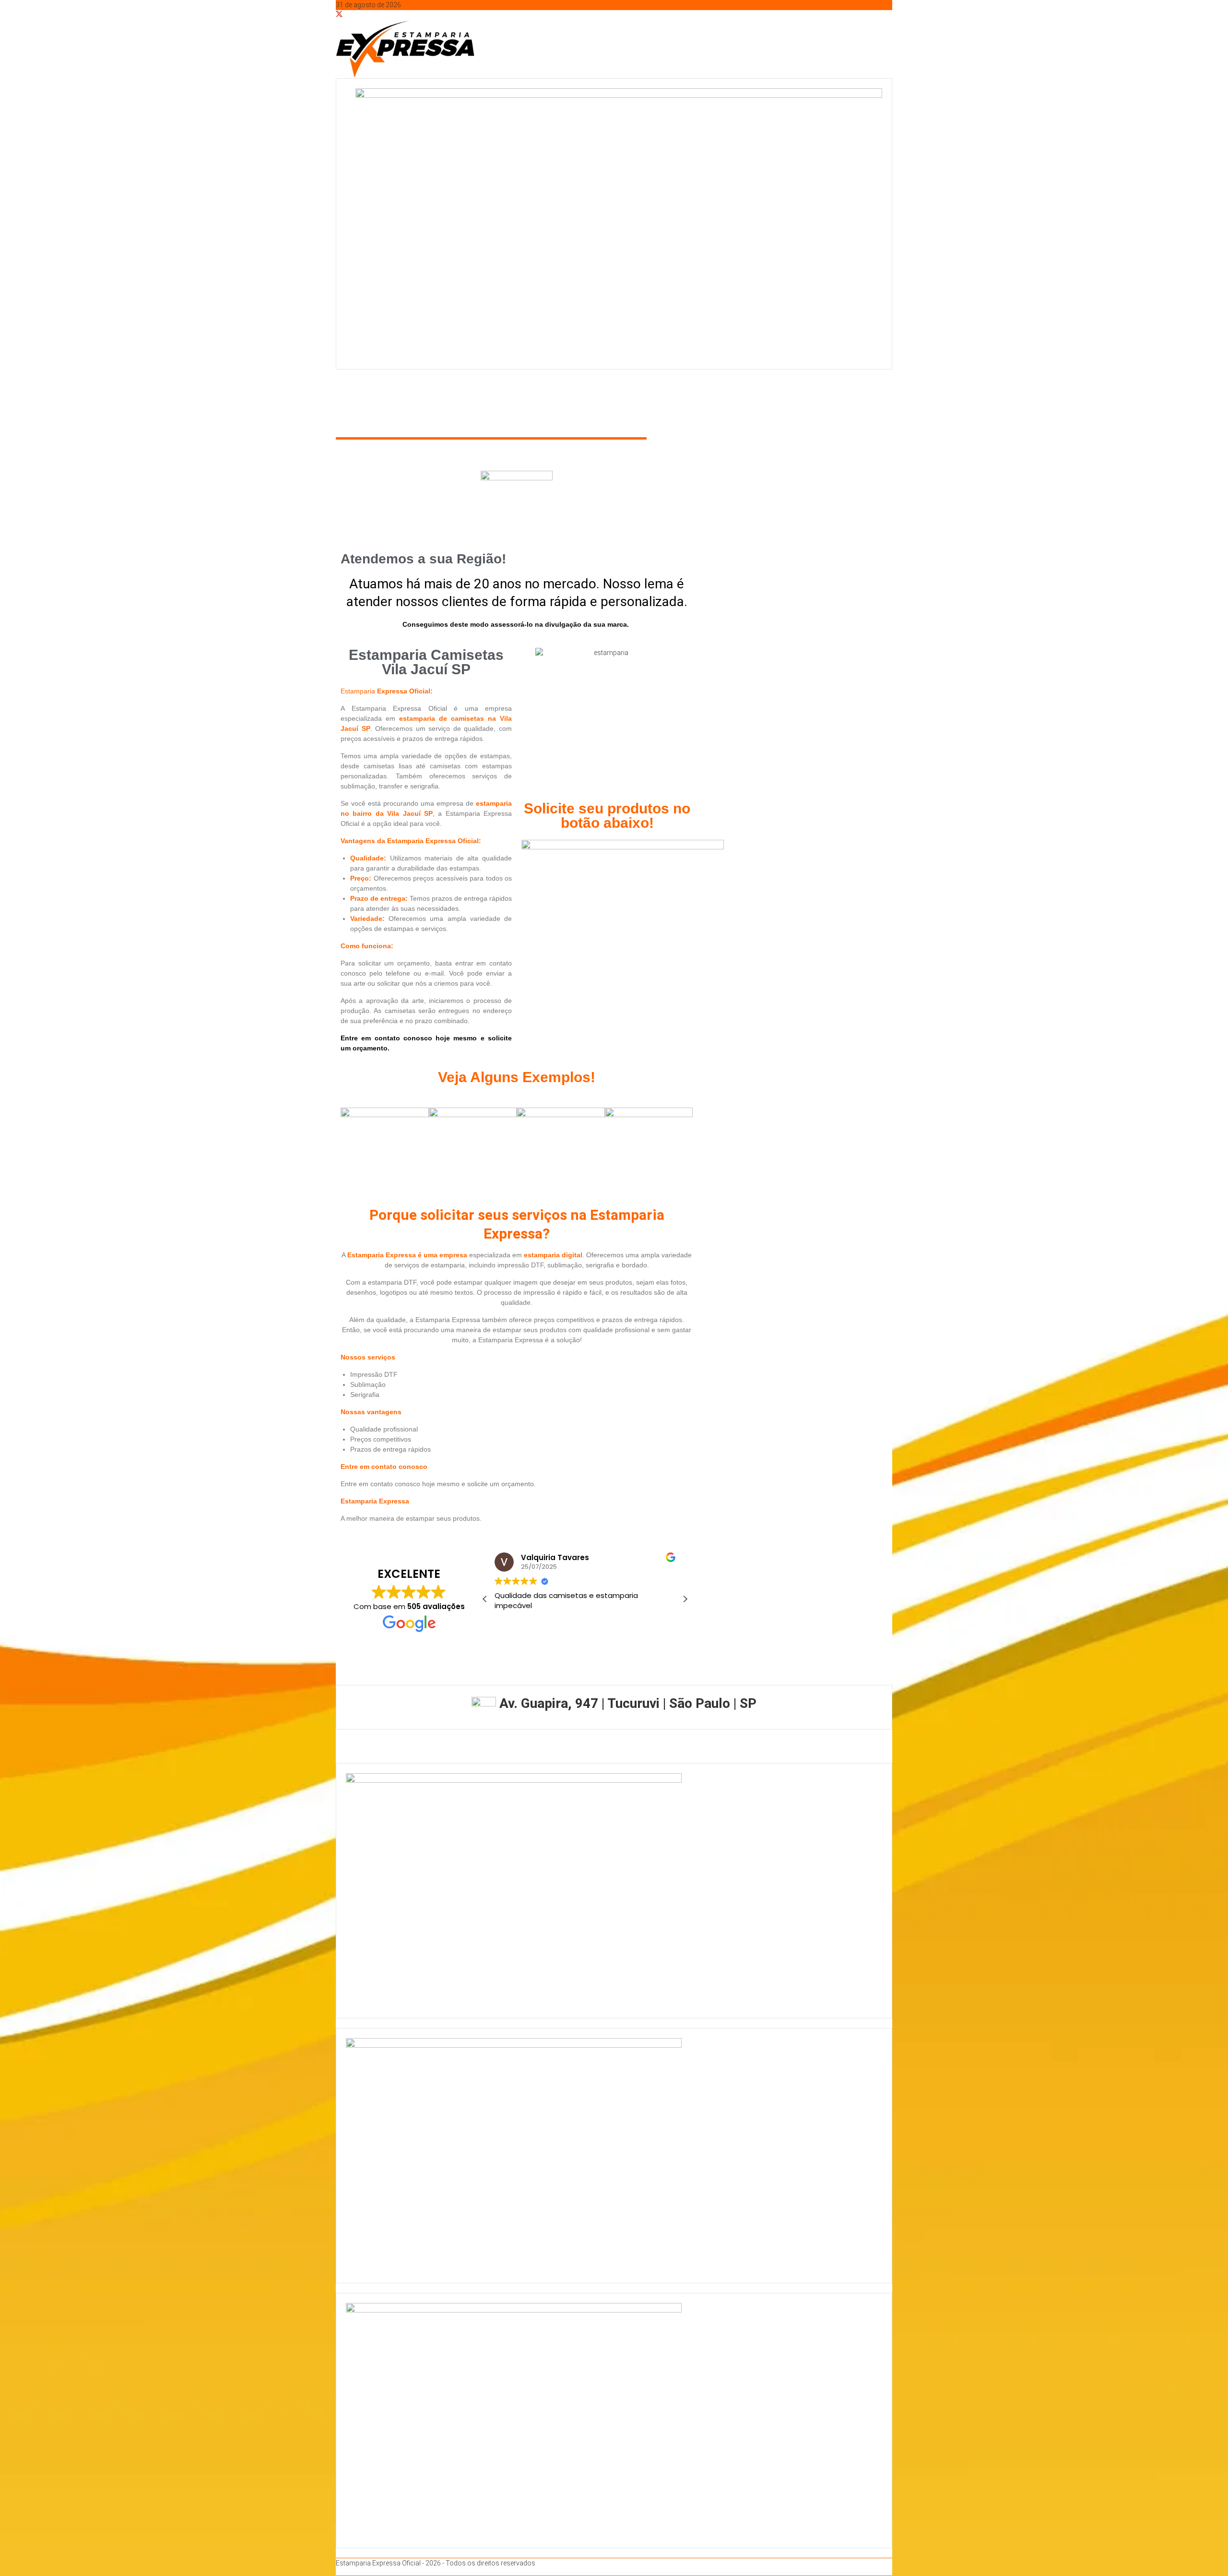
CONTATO (616, 401)
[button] (685, 1599)
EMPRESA (397, 401)
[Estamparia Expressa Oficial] (338, 384)
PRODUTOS (558, 401)
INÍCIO (354, 401)
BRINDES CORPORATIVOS (480, 401)
